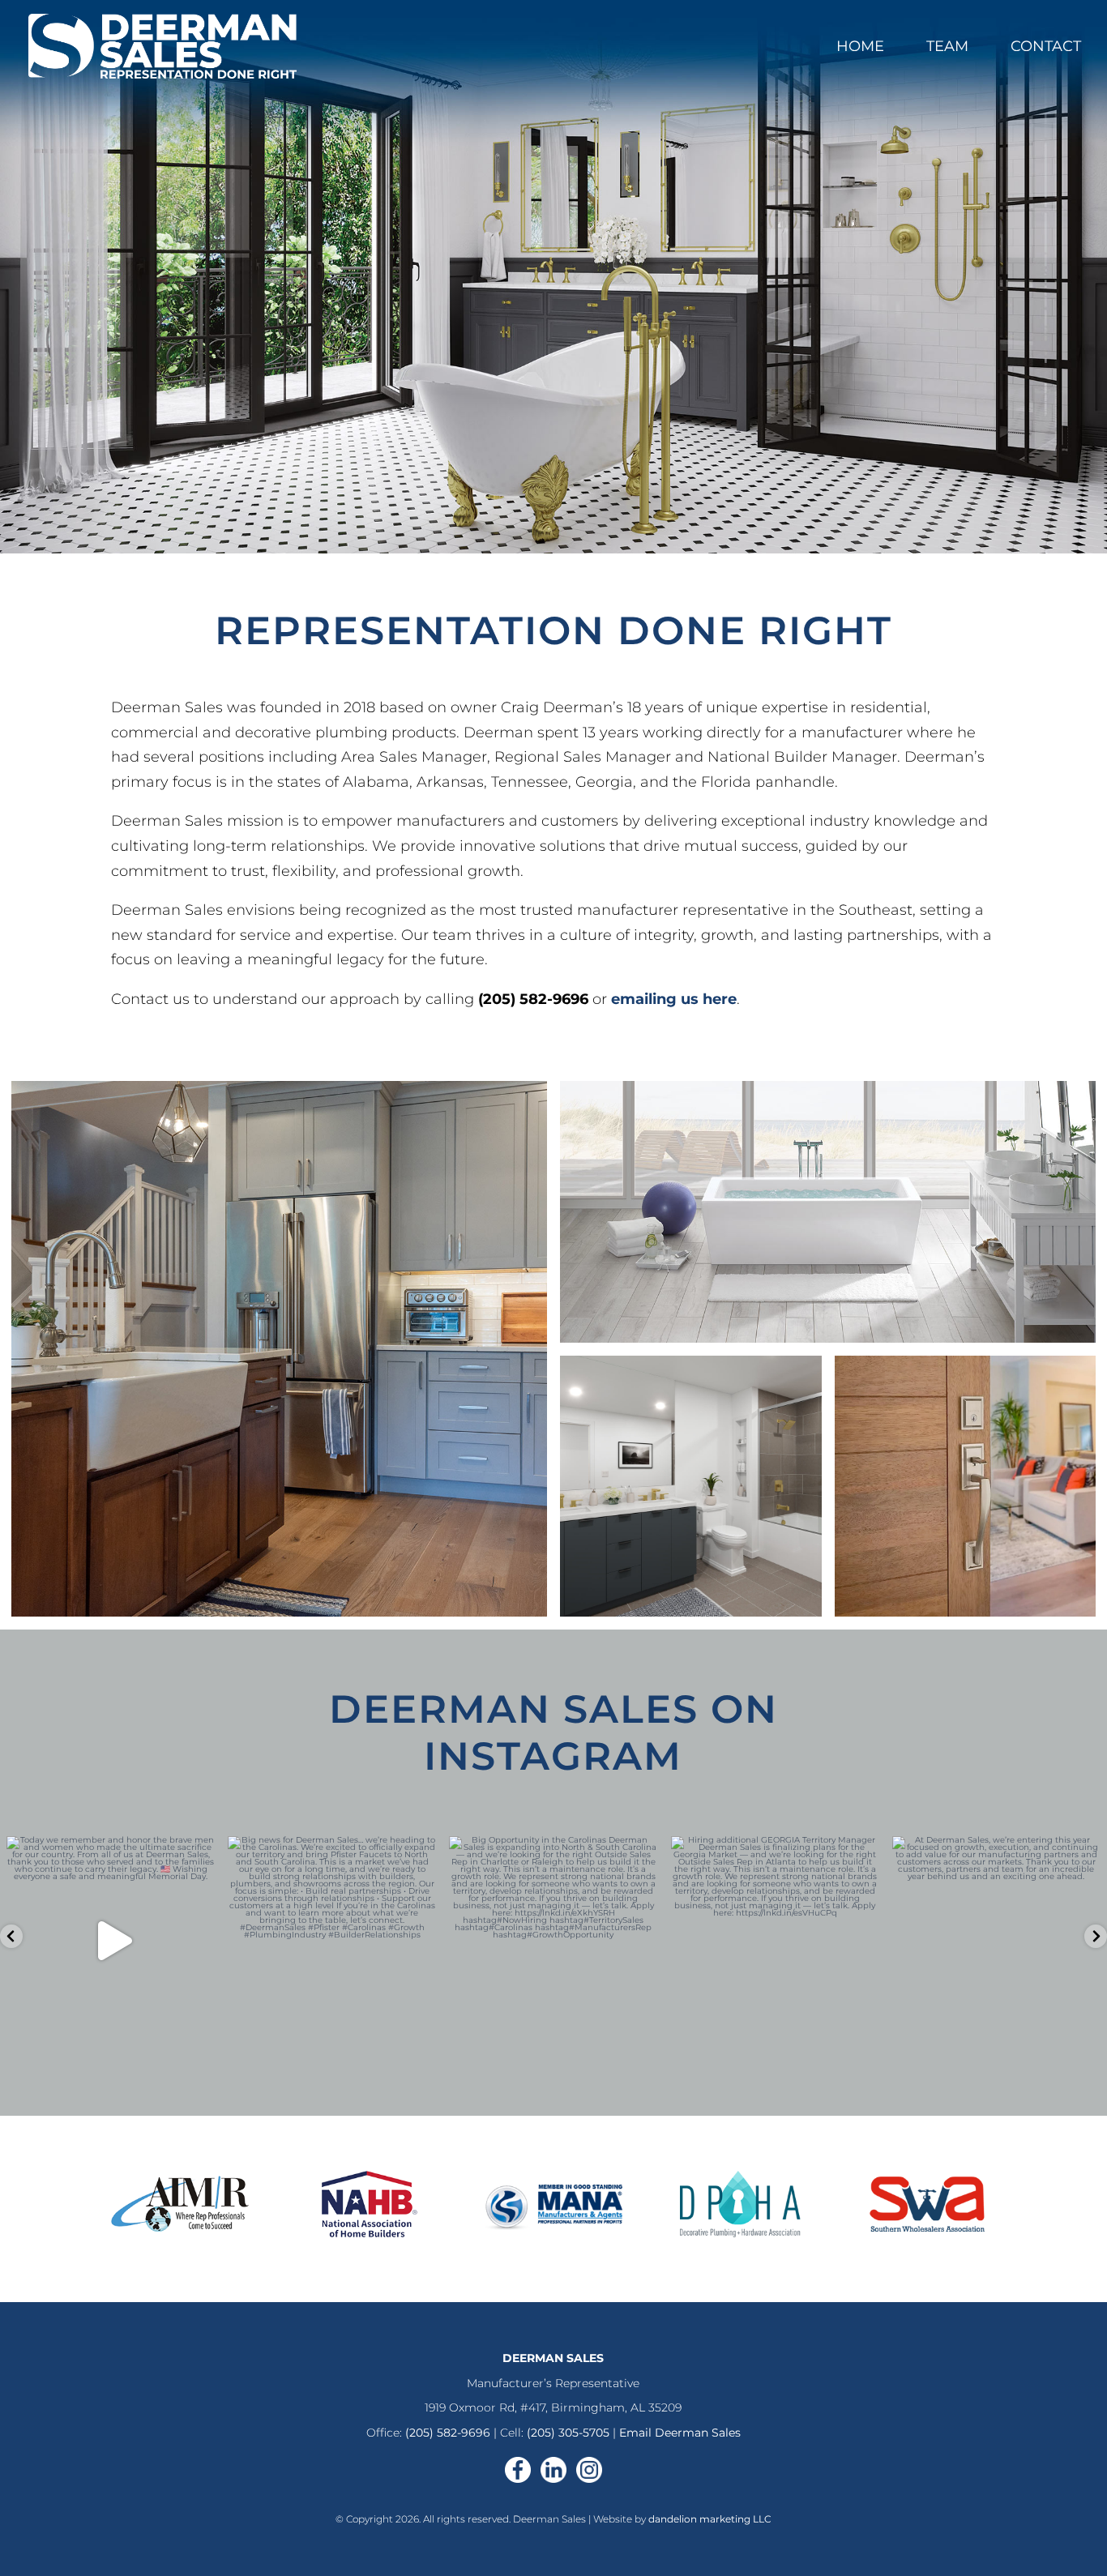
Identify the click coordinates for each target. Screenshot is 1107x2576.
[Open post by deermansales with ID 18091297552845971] (775, 1940)
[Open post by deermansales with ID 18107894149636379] (996, 1940)
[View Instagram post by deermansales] (199, 2025)
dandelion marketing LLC (710, 2519)
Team (947, 48)
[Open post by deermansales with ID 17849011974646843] (553, 1940)
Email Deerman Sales (680, 2433)
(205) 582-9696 (448, 2433)
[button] (11, 1936)
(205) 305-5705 (568, 2433)
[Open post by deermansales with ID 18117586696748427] (111, 1940)
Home (860, 48)
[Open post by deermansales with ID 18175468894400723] (332, 1940)
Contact (1046, 48)
